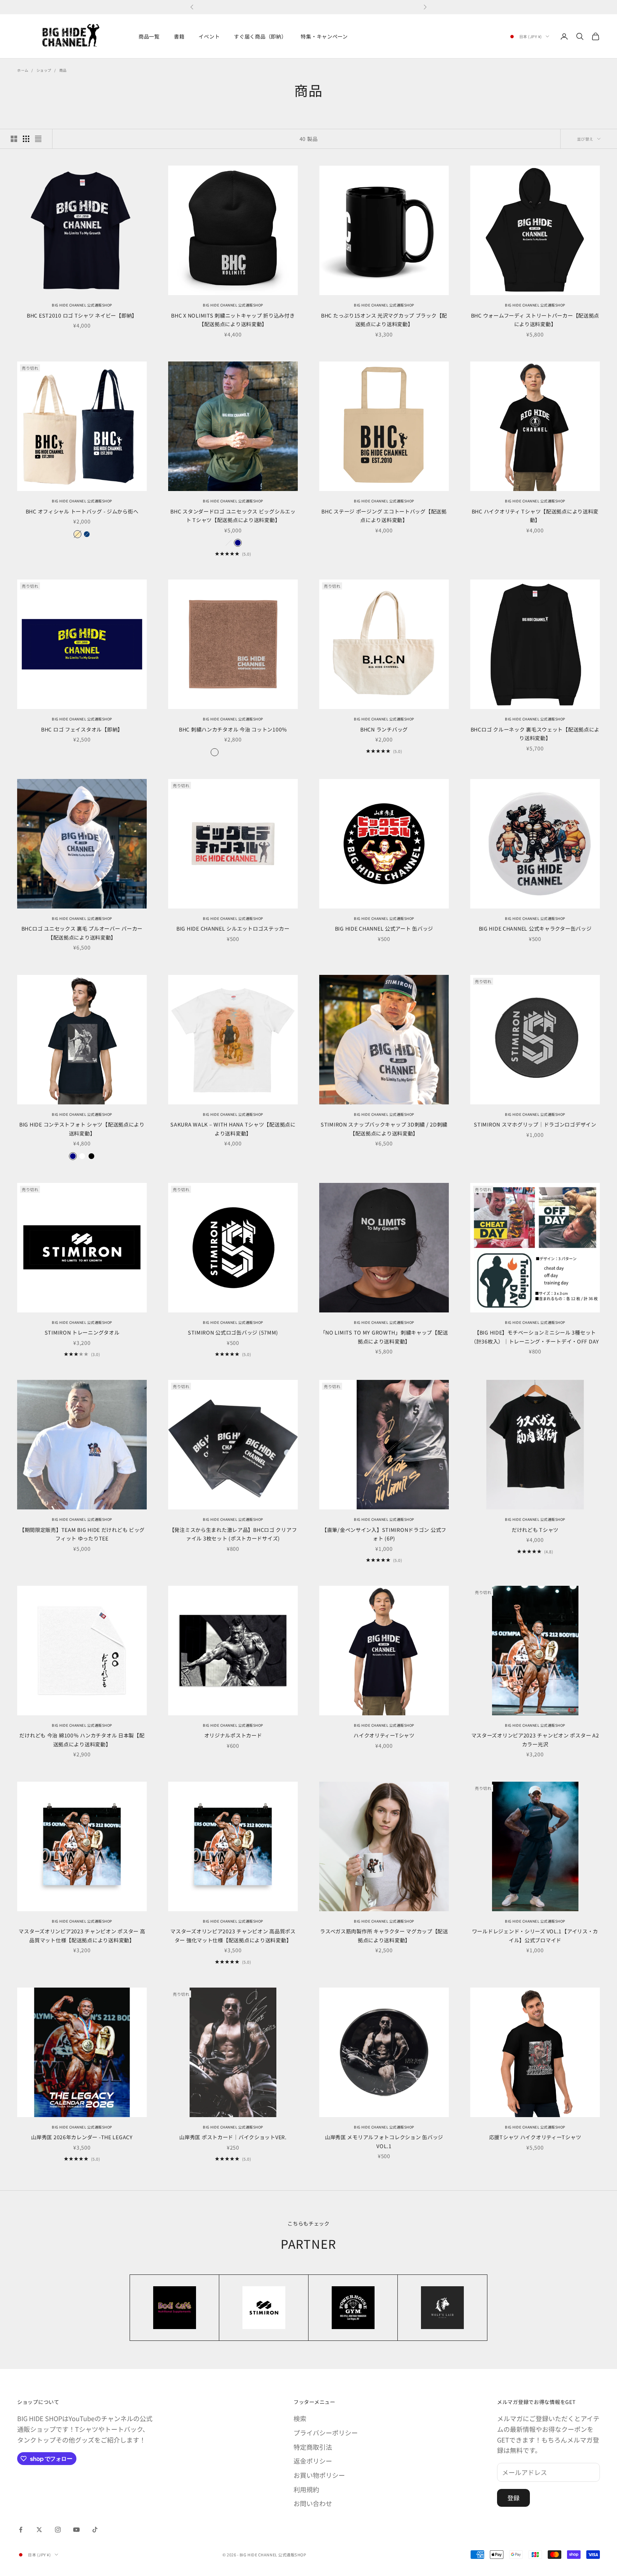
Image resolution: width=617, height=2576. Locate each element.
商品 (63, 70)
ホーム (23, 70)
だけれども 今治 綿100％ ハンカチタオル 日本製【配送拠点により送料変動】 (82, 1739)
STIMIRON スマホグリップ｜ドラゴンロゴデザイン (535, 1124)
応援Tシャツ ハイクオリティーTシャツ (535, 2137)
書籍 (179, 36)
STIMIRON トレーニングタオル (82, 1332)
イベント (209, 36)
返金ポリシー (313, 2461)
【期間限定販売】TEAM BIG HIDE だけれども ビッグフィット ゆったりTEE (82, 1534)
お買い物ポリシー (319, 2475)
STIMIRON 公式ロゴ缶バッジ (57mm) (233, 1332)
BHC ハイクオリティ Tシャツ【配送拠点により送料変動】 (535, 515)
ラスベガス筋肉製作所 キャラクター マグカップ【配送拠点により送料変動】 (384, 1935)
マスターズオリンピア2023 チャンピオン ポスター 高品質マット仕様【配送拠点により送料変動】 (82, 1935)
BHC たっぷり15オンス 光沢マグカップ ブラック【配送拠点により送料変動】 (384, 320)
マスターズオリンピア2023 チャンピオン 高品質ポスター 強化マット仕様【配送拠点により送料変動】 (233, 1935)
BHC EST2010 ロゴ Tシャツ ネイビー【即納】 (82, 315)
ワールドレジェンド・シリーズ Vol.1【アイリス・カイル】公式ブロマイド (535, 1935)
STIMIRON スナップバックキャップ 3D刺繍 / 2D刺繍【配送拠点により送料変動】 (384, 1128)
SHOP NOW (338, 7)
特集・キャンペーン (324, 36)
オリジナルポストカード (233, 1735)
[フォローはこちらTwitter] (39, 2530)
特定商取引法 (313, 2447)
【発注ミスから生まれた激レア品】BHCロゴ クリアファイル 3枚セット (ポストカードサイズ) (233, 1534)
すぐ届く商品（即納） (260, 36)
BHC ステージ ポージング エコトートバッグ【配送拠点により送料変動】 (384, 515)
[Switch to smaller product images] (26, 139)
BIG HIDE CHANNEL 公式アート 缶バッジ (384, 928)
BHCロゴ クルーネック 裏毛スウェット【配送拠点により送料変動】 (535, 733)
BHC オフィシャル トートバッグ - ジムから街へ (82, 511)
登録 (513, 2498)
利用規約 (306, 2489)
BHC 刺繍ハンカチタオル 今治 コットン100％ (233, 729)
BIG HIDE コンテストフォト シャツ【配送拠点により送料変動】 (82, 1128)
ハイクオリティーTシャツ (384, 1735)
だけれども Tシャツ (535, 1530)
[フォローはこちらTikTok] (95, 2530)
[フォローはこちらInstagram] (58, 2530)
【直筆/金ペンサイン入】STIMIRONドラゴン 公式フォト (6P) (384, 1534)
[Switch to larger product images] (14, 139)
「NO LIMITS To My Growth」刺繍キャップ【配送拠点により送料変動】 (384, 1337)
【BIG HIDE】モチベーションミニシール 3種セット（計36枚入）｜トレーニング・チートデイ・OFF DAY (535, 1337)
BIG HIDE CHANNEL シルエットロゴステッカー (233, 928)
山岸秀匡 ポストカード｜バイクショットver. (233, 2137)
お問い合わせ (313, 2503)
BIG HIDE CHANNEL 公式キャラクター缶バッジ (535, 928)
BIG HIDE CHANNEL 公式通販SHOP (82, 305)
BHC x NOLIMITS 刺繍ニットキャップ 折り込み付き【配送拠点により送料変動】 (233, 320)
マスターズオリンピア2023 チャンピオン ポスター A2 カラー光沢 (535, 1739)
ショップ (44, 70)
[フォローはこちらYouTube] (76, 2530)
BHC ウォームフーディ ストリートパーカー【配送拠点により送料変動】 (535, 320)
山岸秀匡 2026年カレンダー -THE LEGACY (82, 2137)
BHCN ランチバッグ (384, 729)
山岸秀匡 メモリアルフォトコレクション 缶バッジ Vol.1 (384, 2141)
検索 (300, 2418)
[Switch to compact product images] (38, 139)
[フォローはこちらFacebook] (21, 2530)
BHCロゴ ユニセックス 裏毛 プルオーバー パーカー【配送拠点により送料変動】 (82, 933)
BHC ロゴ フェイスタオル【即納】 (82, 729)
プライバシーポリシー (326, 2433)
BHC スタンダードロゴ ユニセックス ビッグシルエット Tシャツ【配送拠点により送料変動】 (233, 515)
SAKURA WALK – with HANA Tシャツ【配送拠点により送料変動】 (233, 1128)
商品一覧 (149, 36)
